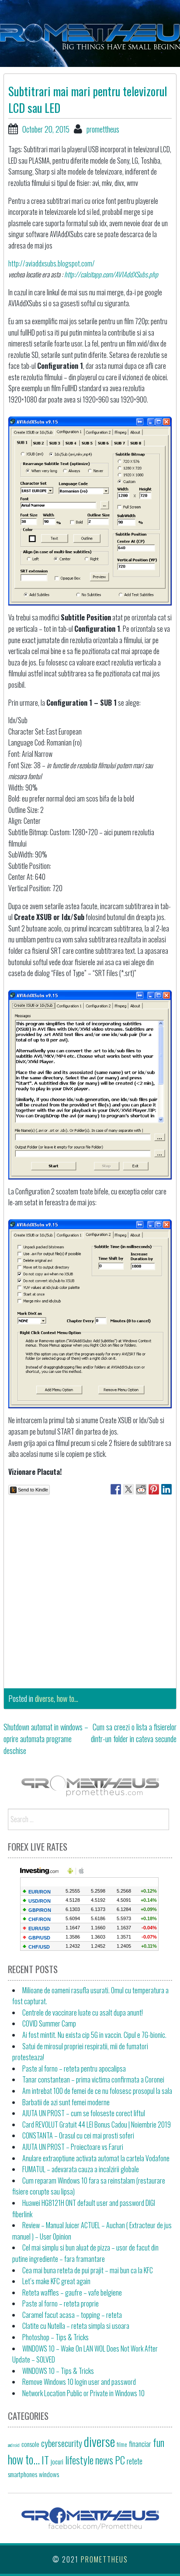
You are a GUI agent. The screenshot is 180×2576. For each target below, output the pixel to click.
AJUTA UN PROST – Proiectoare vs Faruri (73, 2147)
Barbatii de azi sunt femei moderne (66, 2102)
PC (120, 2460)
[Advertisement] (90, 1589)
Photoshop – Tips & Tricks (55, 2337)
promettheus (103, 129)
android (14, 2445)
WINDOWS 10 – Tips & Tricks (58, 2371)
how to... (67, 1698)
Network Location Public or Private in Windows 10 (83, 2393)
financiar (140, 2444)
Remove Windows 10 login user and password (79, 2382)
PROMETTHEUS (104, 2559)
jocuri (57, 2461)
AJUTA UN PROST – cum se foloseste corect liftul (84, 2113)
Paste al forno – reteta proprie (61, 2303)
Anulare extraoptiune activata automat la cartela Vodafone (96, 2158)
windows (49, 2474)
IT (45, 2460)
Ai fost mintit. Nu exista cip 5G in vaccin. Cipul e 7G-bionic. (94, 2035)
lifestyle (79, 2460)
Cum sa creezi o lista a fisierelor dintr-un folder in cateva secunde (134, 1733)
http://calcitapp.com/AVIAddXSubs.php (111, 274)
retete (135, 2461)
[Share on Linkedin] (166, 1489)
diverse (44, 1698)
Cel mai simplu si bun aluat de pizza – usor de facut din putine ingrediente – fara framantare (85, 2253)
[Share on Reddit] (141, 1489)
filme (122, 2444)
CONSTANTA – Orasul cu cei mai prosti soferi (78, 2135)
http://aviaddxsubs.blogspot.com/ (52, 263)
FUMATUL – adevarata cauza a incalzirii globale (81, 2169)
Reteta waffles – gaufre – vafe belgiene (72, 2292)
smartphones (22, 2474)
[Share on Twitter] (128, 1489)
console (30, 2444)
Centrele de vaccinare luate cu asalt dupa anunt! (83, 2012)
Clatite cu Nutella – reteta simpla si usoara (76, 2326)
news (104, 2460)
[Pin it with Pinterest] (154, 1489)
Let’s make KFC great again (56, 2281)
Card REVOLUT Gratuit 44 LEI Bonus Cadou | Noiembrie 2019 (97, 2124)
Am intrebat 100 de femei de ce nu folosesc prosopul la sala (97, 2091)
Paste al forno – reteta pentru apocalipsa (74, 2068)
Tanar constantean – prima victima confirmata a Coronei (93, 2079)
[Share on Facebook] (116, 1489)
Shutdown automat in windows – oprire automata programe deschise (46, 1739)
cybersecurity (62, 2443)
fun (159, 2442)
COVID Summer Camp (49, 2023)
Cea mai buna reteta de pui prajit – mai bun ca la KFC (88, 2270)
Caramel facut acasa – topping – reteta (72, 2315)
